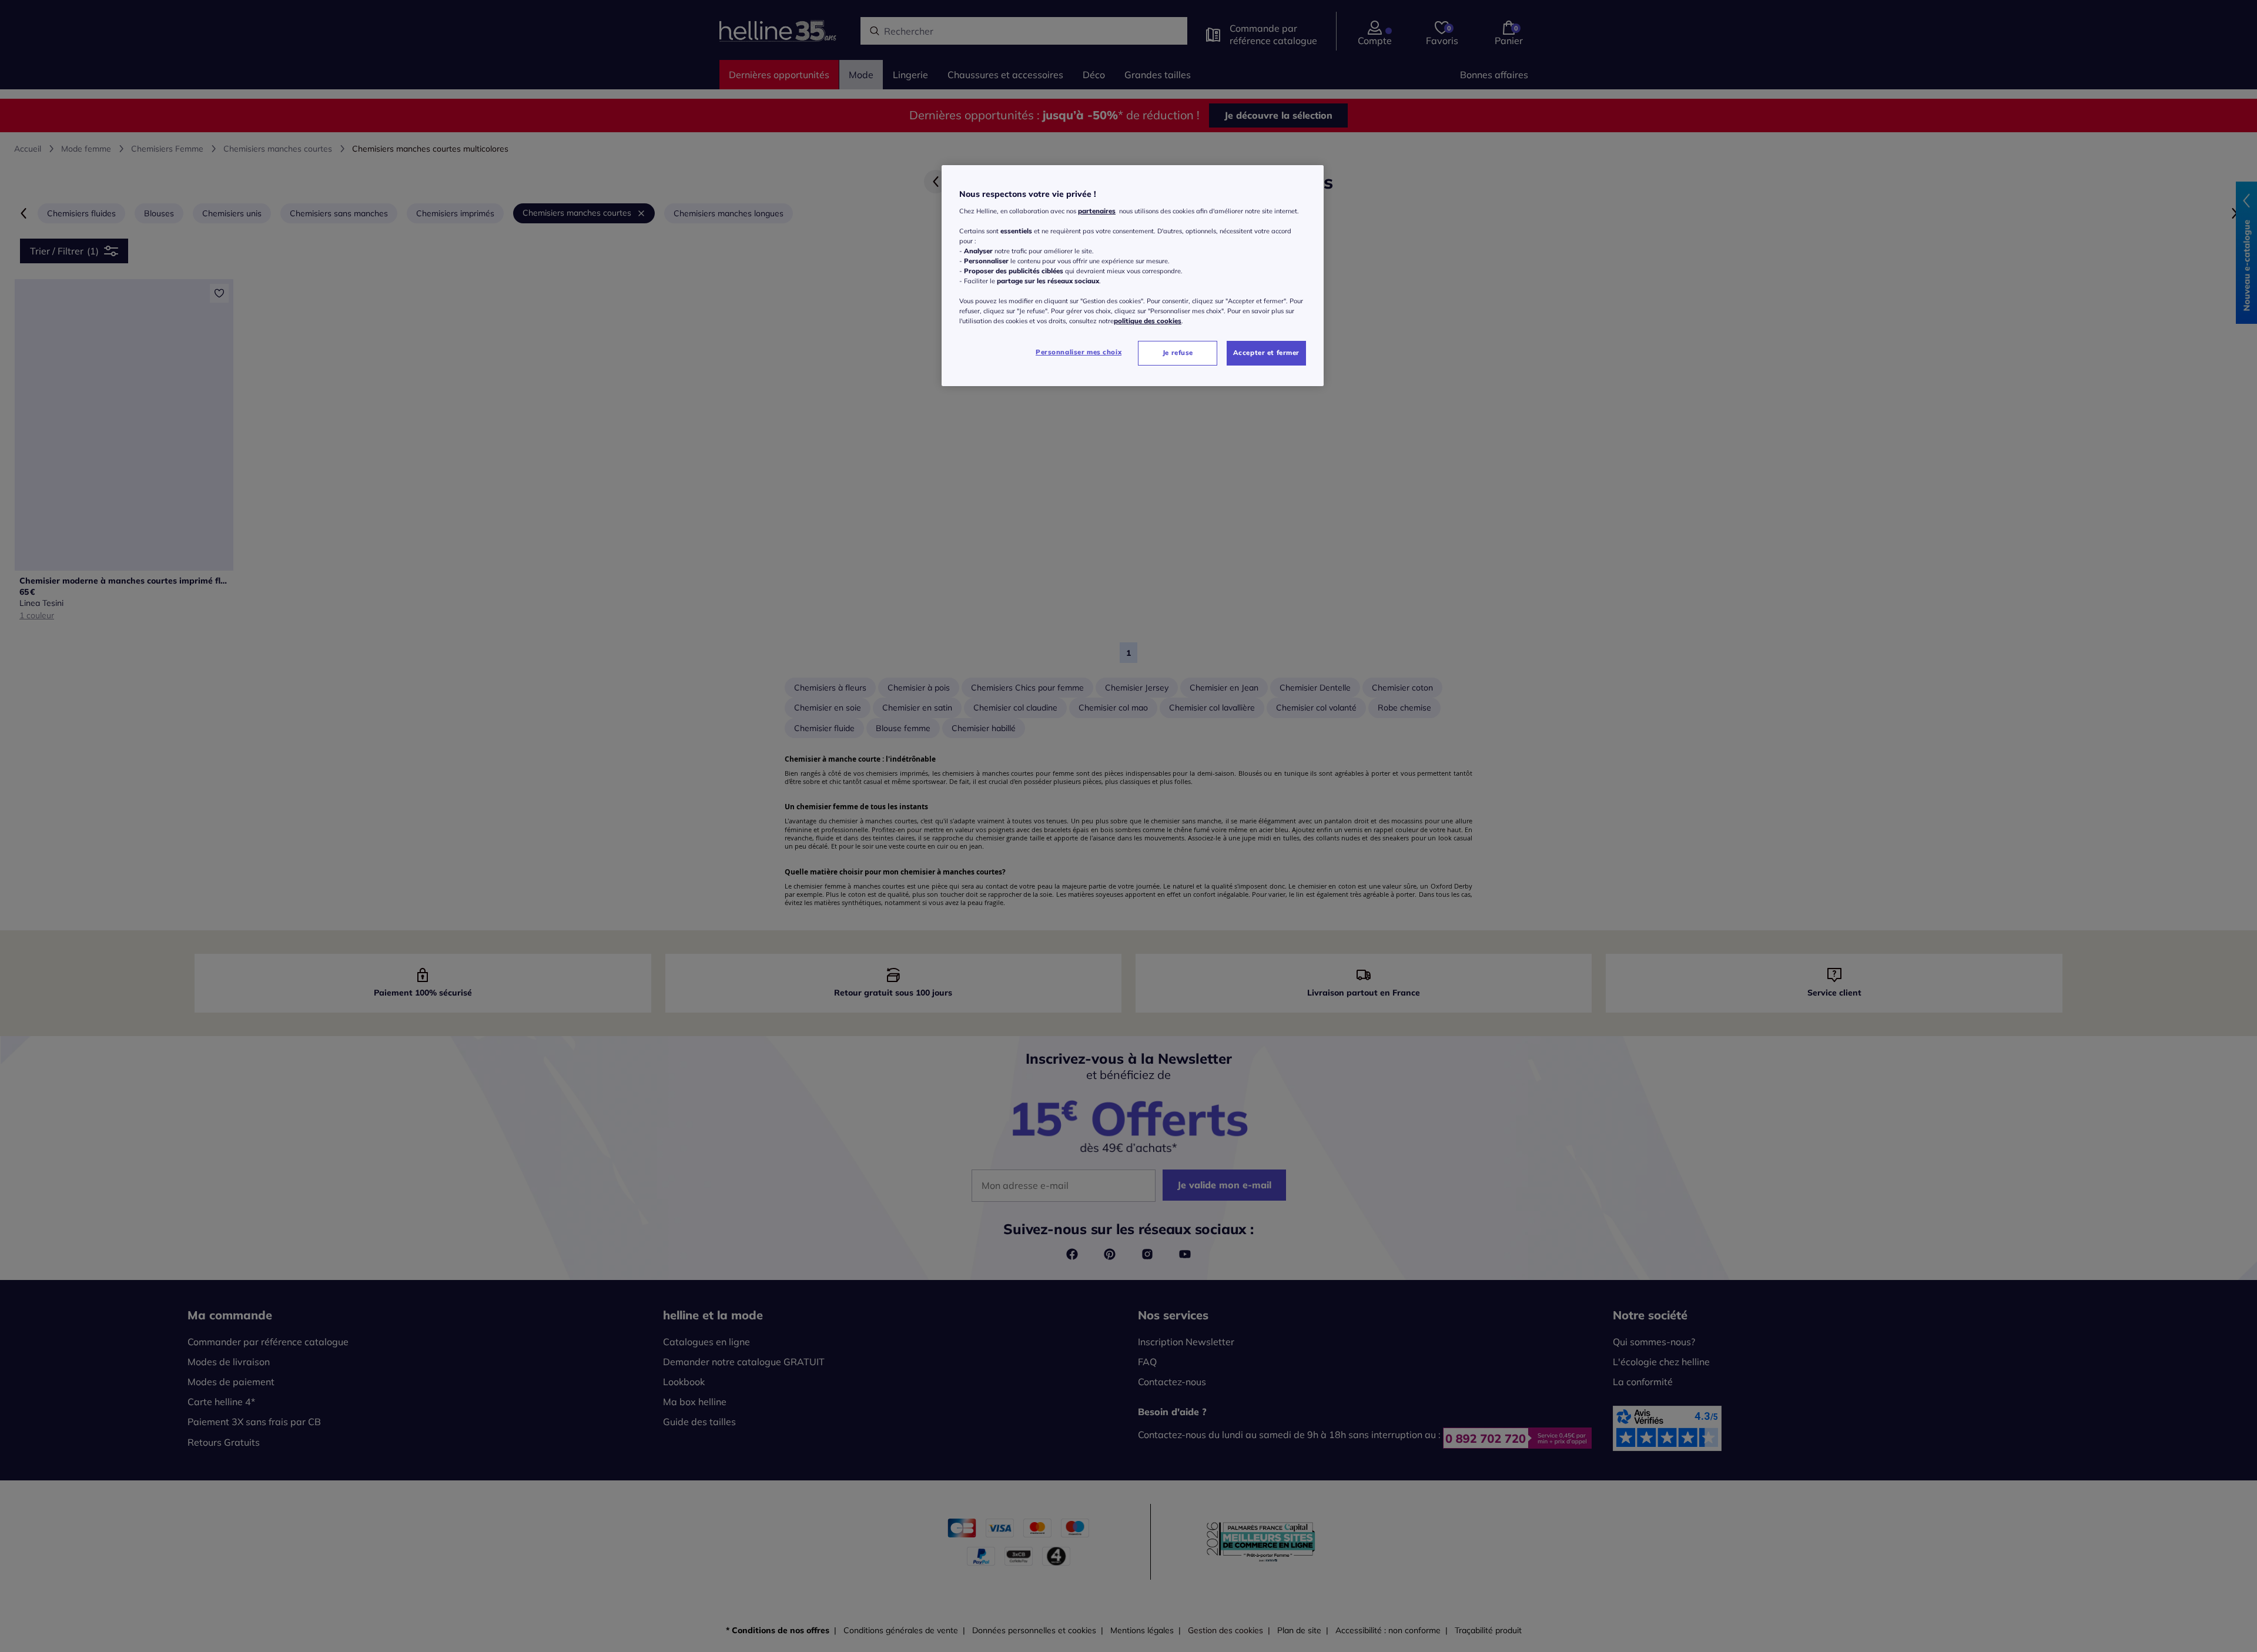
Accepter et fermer (1266, 353)
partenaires (1097, 211)
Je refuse (1178, 353)
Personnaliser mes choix (1079, 352)
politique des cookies (1148, 321)
